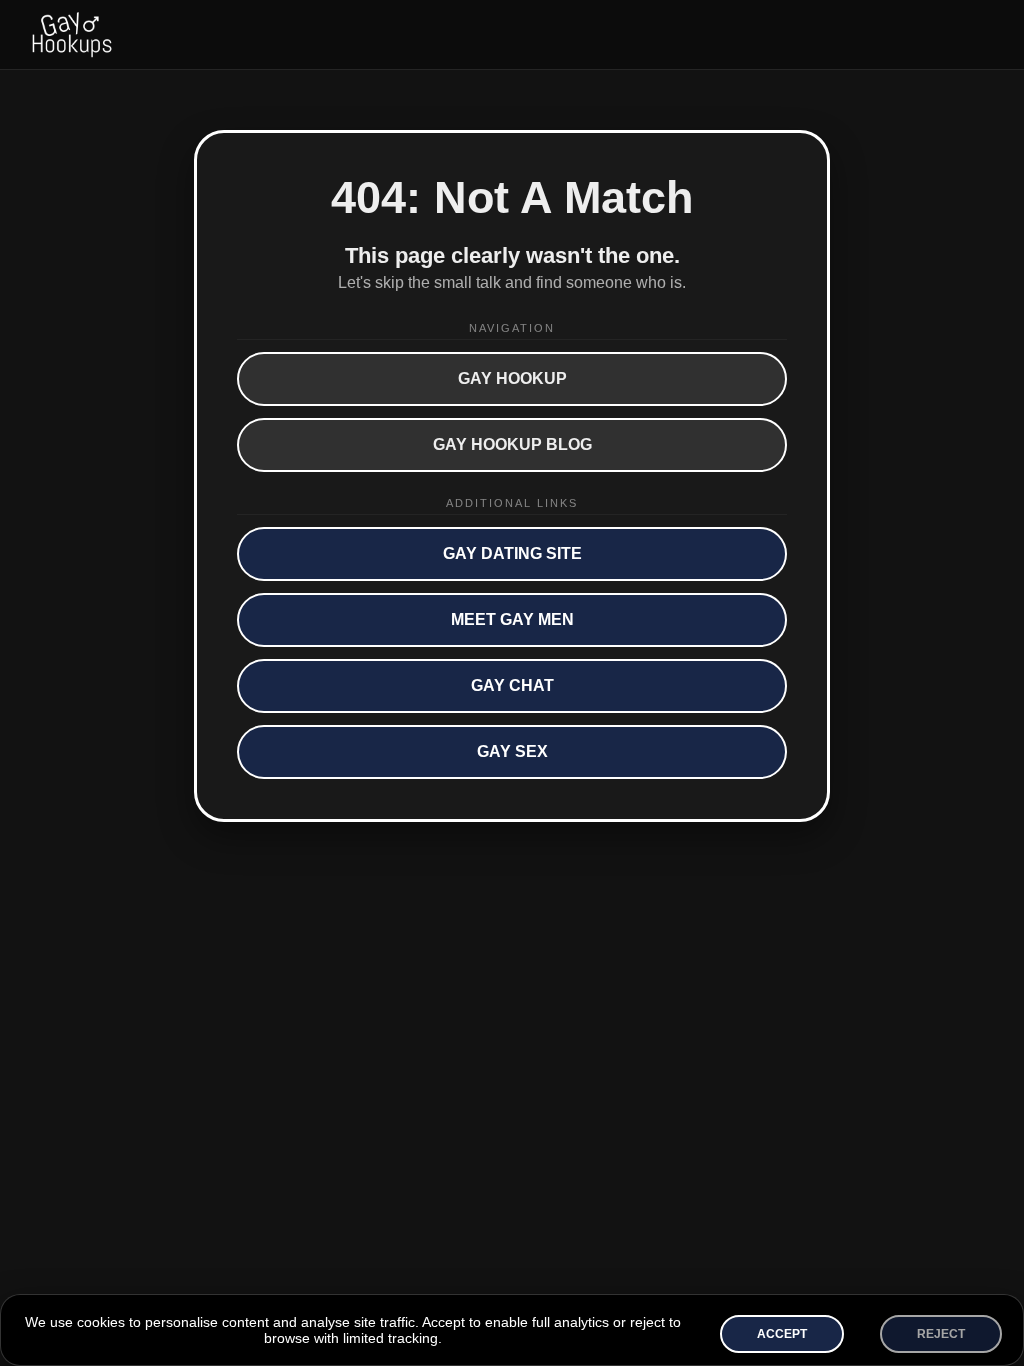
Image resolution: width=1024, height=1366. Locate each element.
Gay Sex (512, 751)
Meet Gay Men (512, 619)
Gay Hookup (512, 378)
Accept (782, 1334)
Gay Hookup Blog (512, 444)
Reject (941, 1334)
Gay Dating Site (512, 553)
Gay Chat (512, 685)
